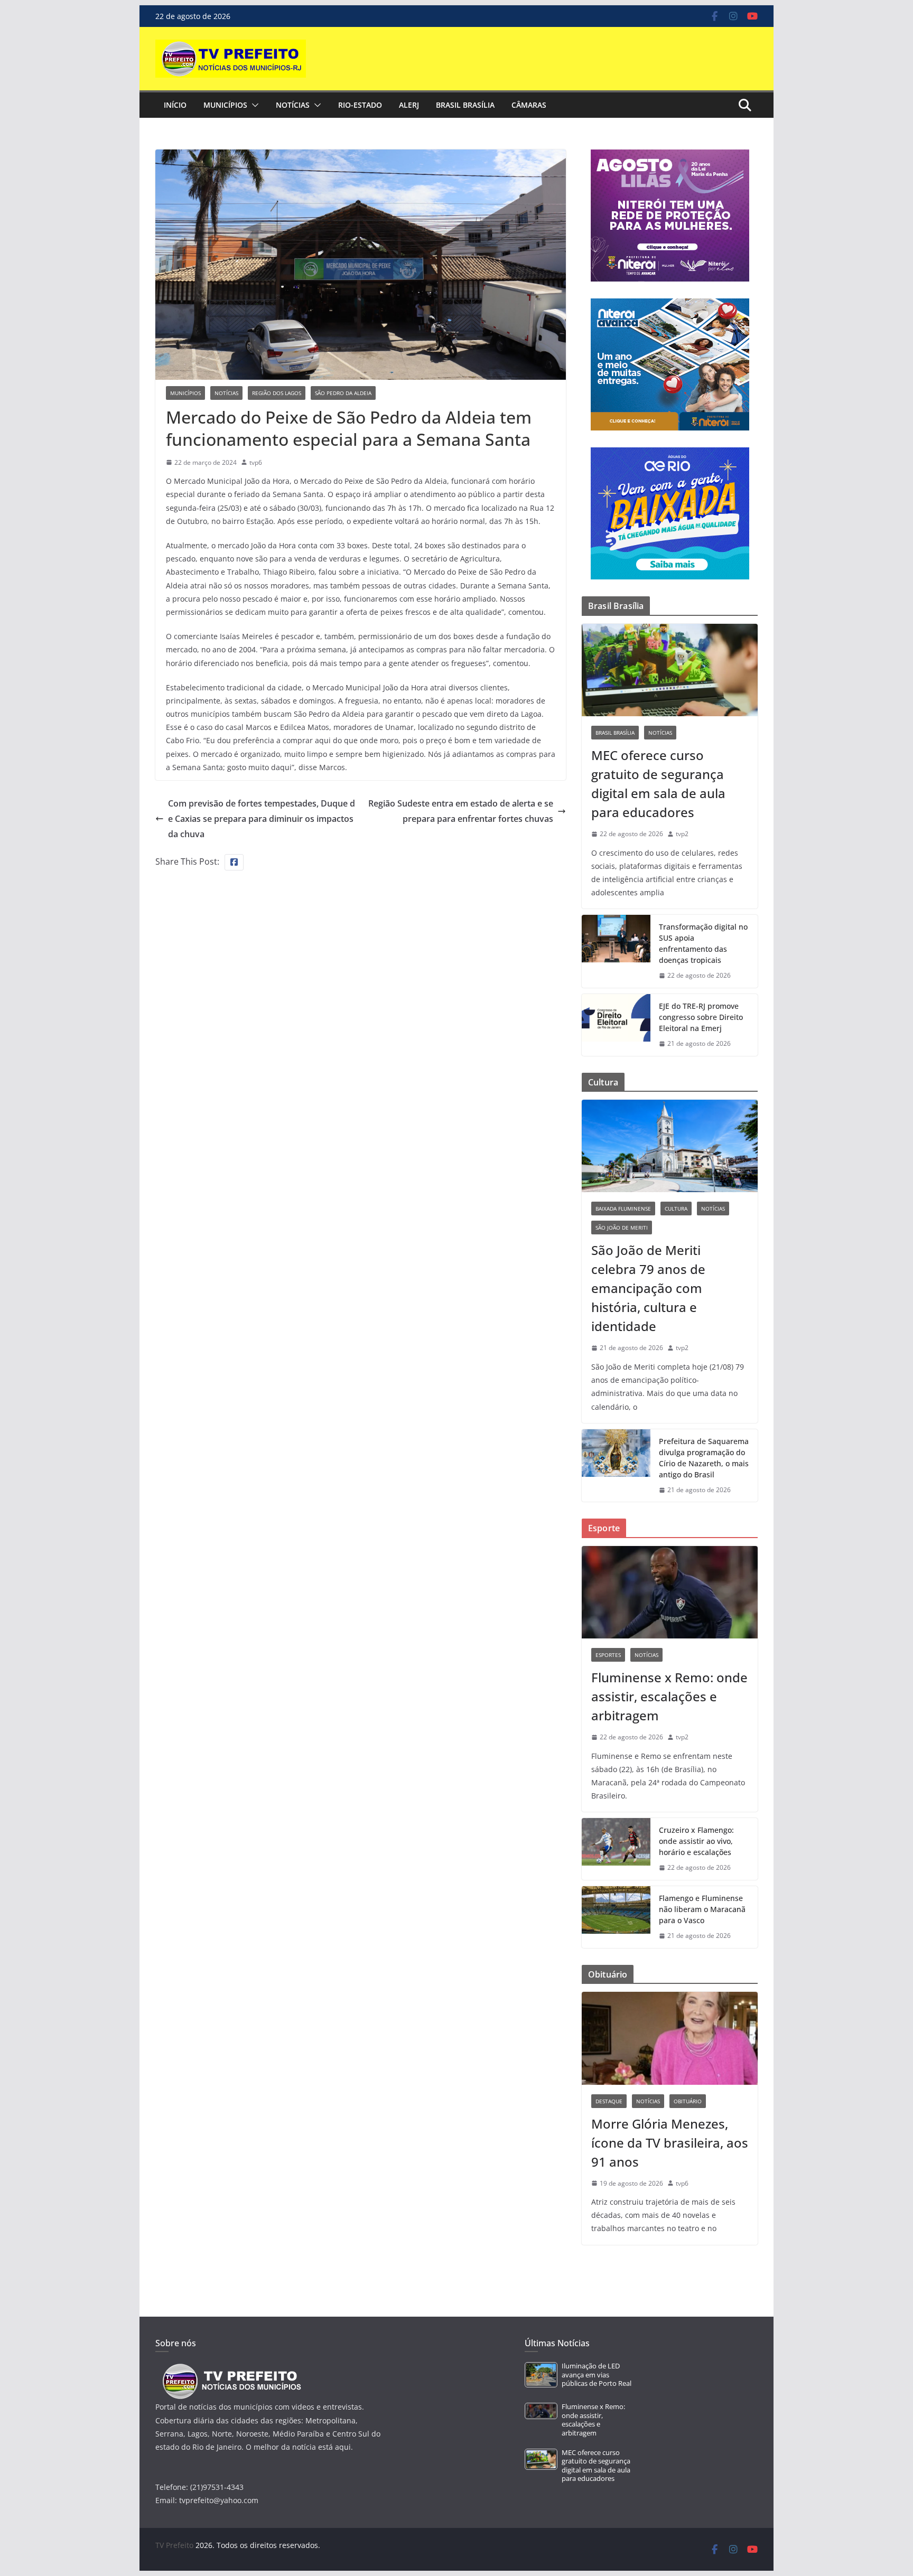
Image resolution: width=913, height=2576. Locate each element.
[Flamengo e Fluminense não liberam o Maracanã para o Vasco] (616, 1917)
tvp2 (682, 834)
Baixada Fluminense (623, 1209)
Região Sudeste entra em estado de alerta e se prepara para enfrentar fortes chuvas (461, 811)
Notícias (293, 105)
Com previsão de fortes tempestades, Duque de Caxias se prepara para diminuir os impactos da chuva (262, 819)
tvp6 (256, 462)
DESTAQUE (609, 2101)
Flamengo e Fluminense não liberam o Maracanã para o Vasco (702, 1909)
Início (175, 105)
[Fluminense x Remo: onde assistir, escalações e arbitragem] (670, 1592)
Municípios (225, 105)
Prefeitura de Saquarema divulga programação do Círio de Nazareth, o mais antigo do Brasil (704, 1458)
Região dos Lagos (277, 393)
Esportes (608, 1655)
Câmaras (529, 105)
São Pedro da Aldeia (343, 393)
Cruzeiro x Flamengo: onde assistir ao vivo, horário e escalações (696, 1841)
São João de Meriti (622, 1228)
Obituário (688, 2101)
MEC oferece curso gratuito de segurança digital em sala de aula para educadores (658, 784)
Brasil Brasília (465, 105)
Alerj (409, 105)
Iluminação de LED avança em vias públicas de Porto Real (597, 2375)
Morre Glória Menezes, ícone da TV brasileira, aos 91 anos (670, 2143)
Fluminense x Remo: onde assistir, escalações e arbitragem (669, 1696)
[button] (253, 105)
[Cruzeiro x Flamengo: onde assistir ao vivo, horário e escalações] (616, 1849)
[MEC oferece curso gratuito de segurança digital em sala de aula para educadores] (670, 670)
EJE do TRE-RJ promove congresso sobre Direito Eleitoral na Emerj (701, 1017)
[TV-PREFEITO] (231, 2369)
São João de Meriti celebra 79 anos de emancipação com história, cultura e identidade (648, 1288)
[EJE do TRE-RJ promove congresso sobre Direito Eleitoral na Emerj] (616, 1025)
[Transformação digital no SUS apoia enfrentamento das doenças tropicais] (616, 951)
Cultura (676, 1209)
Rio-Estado (360, 105)
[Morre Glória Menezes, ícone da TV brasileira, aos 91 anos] (670, 2038)
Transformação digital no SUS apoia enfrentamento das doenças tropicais (703, 943)
